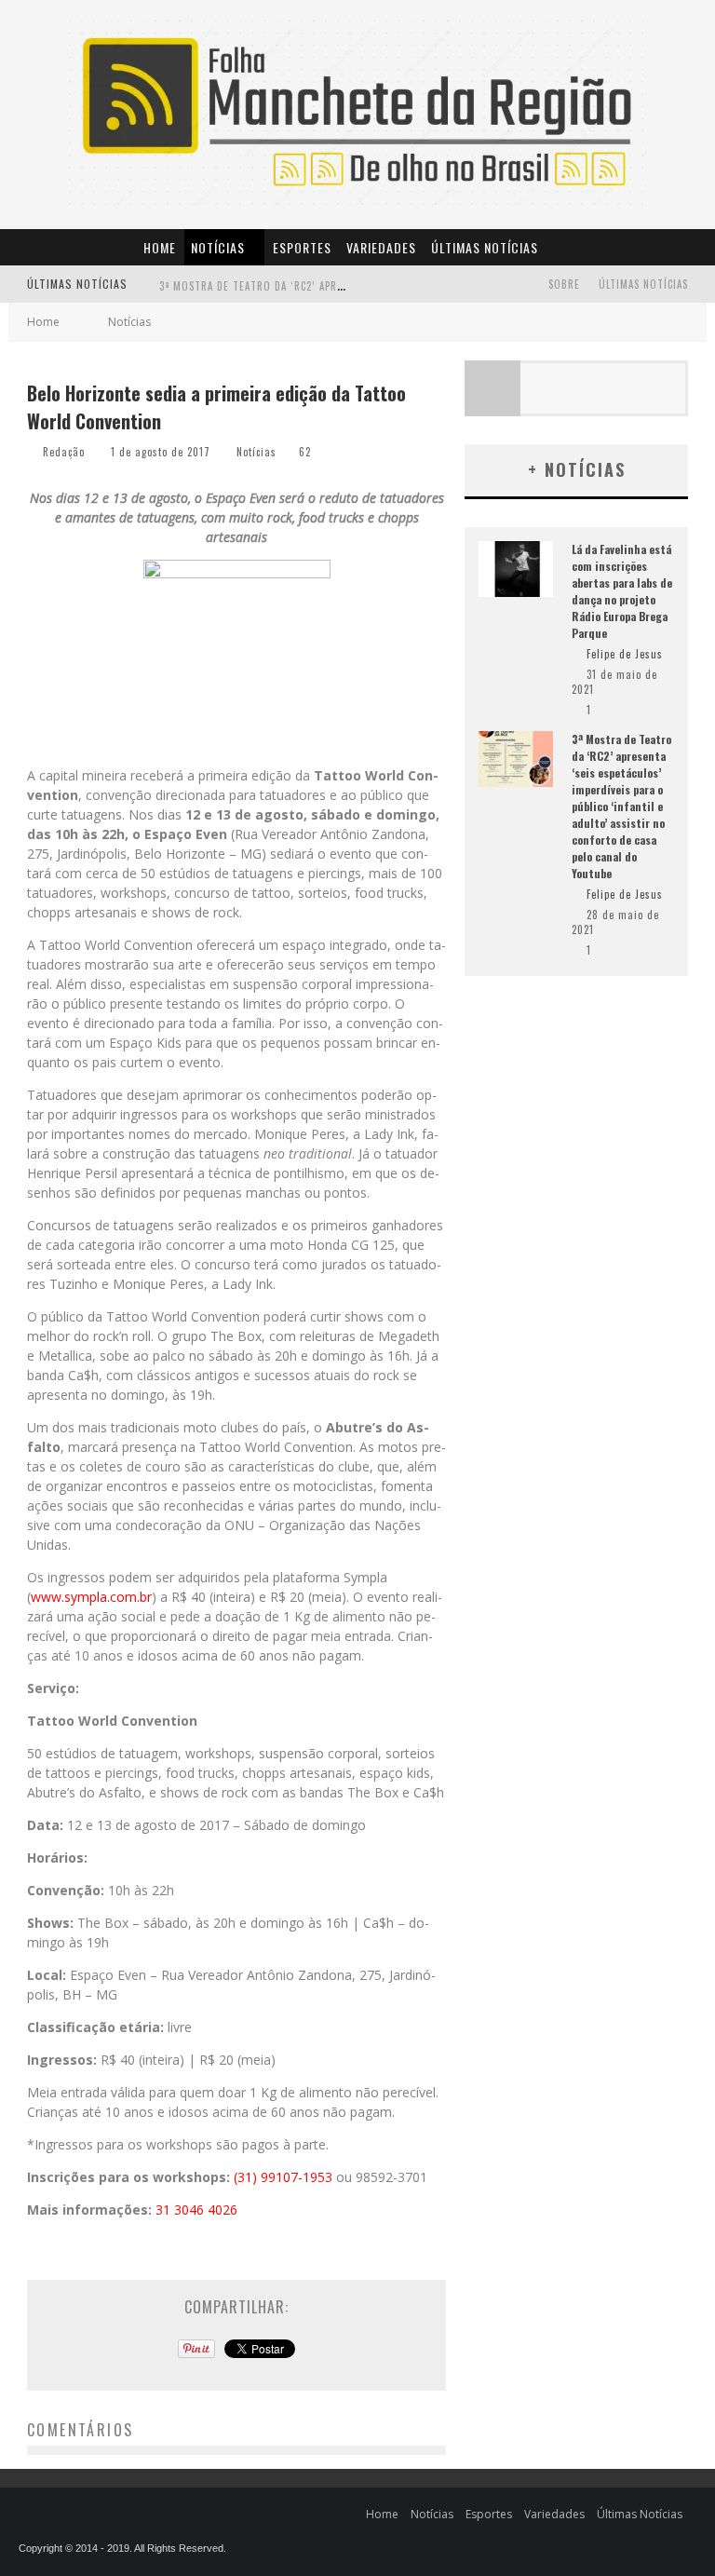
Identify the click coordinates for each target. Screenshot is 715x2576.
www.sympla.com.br (91, 1597)
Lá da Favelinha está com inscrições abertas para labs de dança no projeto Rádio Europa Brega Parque (622, 591)
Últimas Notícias (485, 247)
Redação (64, 452)
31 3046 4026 (196, 2210)
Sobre (564, 284)
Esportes (302, 247)
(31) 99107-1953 (283, 2177)
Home (160, 247)
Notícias (218, 247)
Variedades (381, 247)
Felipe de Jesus (625, 654)
